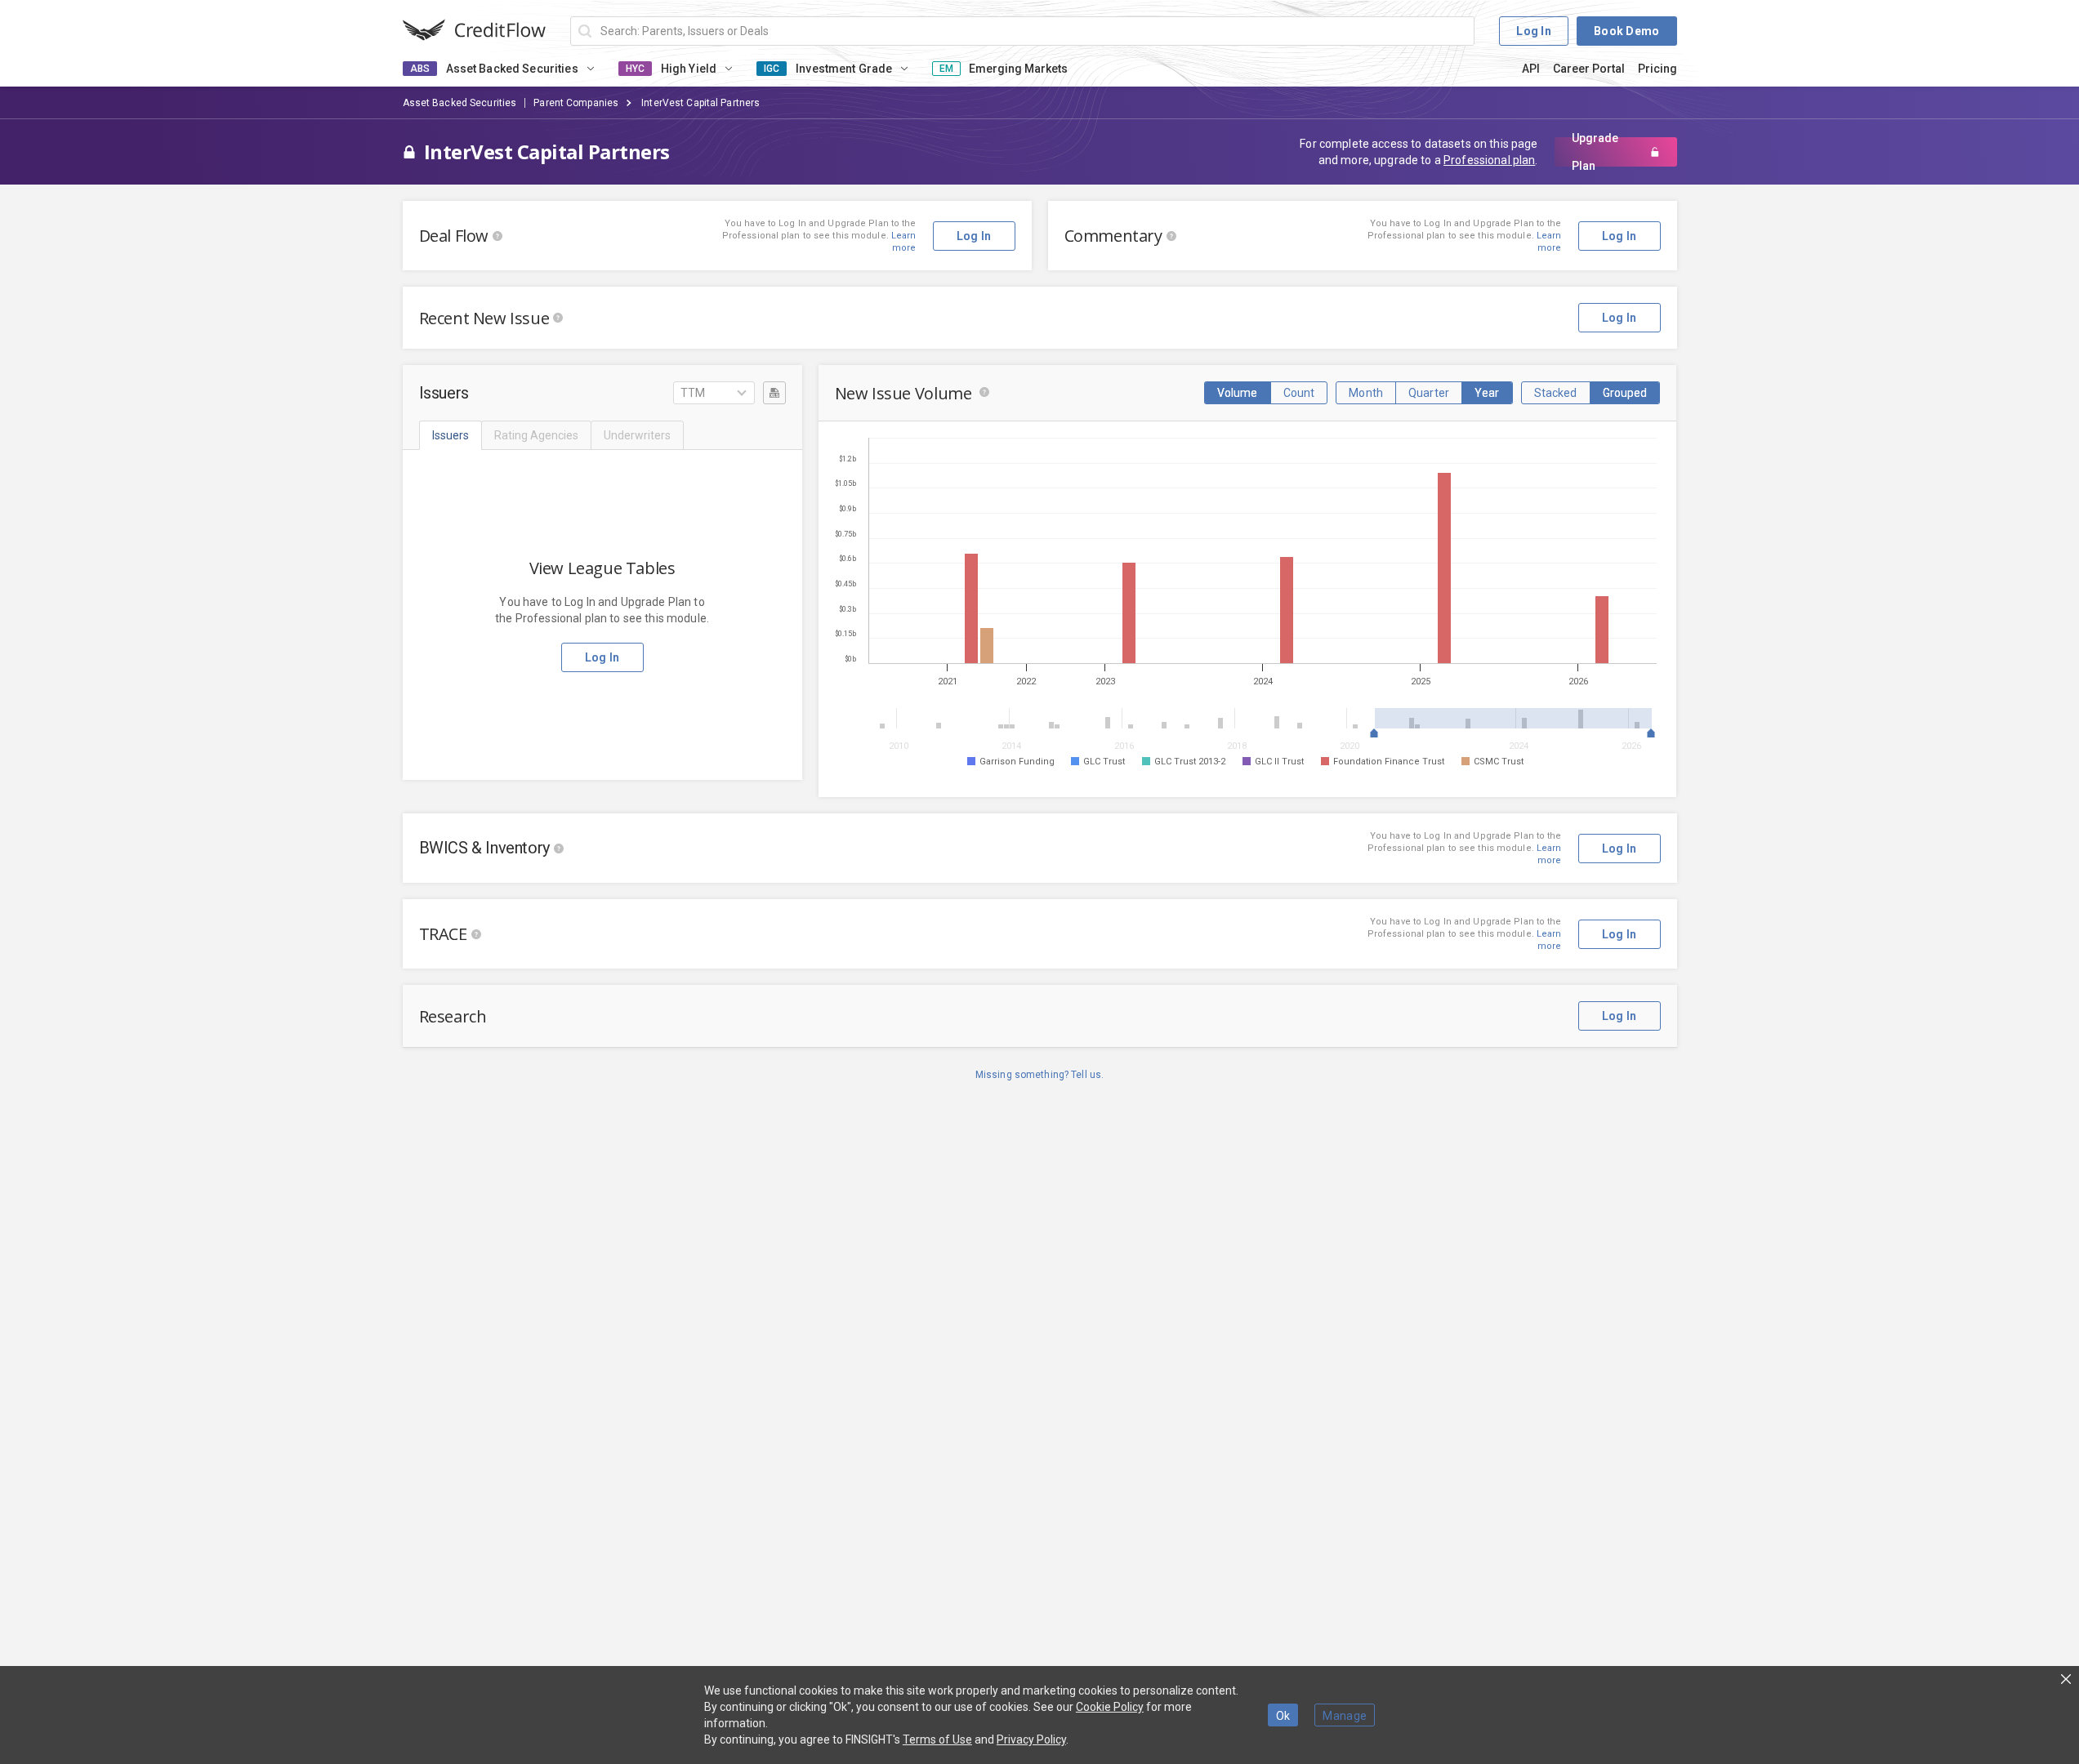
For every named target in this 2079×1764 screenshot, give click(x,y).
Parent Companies (576, 103)
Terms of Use (937, 1739)
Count (1299, 393)
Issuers (451, 435)
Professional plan (1489, 160)
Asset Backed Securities (460, 103)
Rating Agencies (536, 435)
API (1531, 69)
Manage (1345, 1716)
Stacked (1556, 393)
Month (1366, 393)
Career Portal (1589, 69)
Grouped (1625, 393)
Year (1487, 393)
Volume (1238, 393)
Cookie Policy (1110, 1707)
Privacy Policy (1031, 1739)
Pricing (1657, 69)
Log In (1534, 31)
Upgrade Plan (1595, 152)
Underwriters (637, 435)
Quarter (1429, 393)
